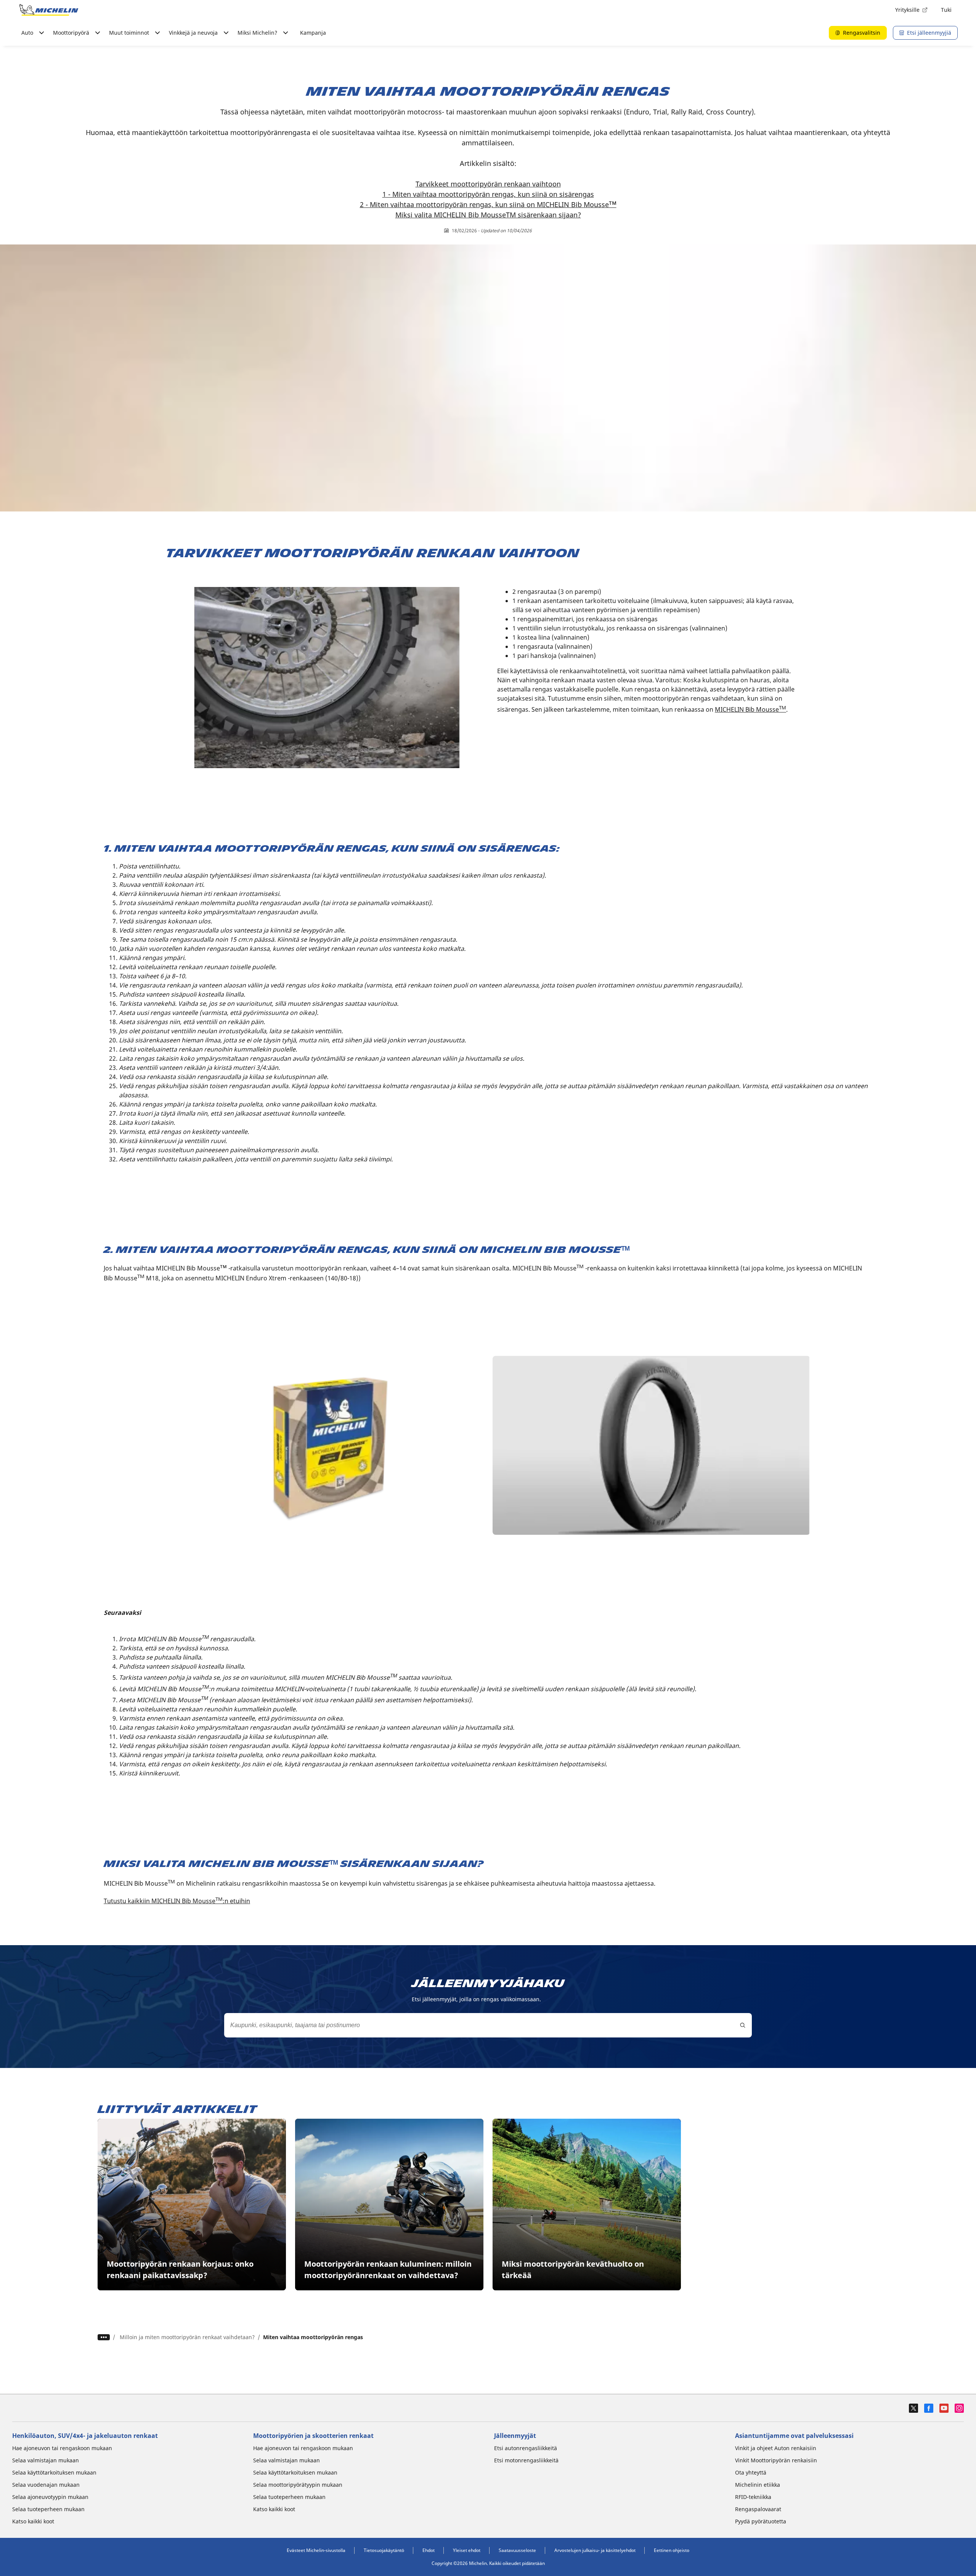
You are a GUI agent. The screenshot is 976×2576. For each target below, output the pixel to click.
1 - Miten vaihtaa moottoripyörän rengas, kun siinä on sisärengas (488, 194)
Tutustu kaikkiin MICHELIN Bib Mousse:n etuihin (177, 1901)
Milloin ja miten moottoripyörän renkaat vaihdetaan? (187, 2337)
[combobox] (488, 2025)
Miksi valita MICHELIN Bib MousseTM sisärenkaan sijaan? (488, 215)
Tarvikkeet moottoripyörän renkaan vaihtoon (488, 184)
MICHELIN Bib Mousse (750, 709)
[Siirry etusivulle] (49, 10)
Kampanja (313, 33)
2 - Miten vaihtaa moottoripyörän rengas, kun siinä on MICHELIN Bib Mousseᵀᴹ (488, 204)
